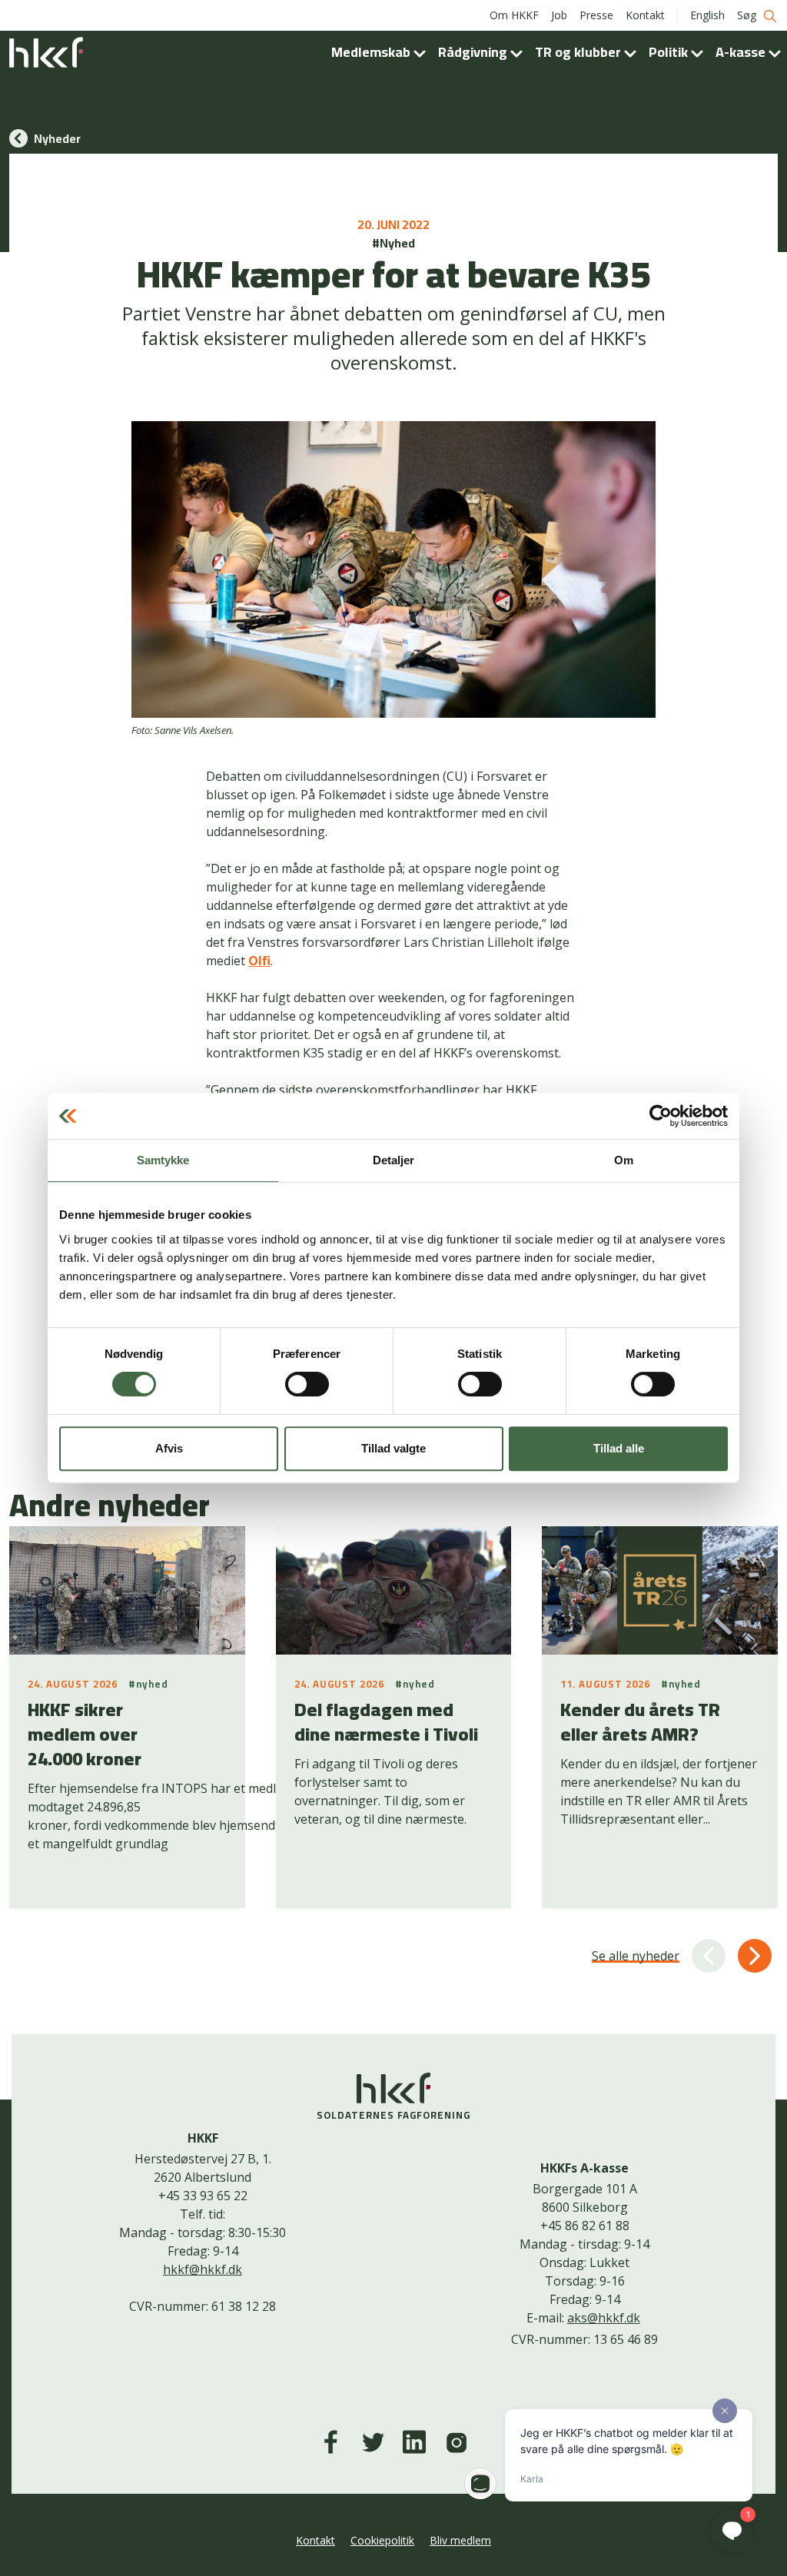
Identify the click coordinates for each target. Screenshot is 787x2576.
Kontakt (645, 15)
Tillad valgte (393, 1448)
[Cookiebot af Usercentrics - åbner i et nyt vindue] (661, 1116)
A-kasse (742, 52)
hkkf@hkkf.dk (203, 2269)
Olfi (259, 961)
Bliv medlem (460, 2540)
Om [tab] (624, 1160)
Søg (748, 15)
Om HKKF (514, 15)
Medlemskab (372, 52)
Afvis (169, 1448)
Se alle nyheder (636, 1956)
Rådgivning (474, 52)
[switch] (307, 1384)
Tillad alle (619, 1448)
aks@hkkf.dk (604, 2318)
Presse (596, 15)
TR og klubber (579, 52)
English (707, 15)
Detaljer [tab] (394, 1160)
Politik (670, 52)
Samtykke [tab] (163, 1160)
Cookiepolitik (382, 2540)
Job (559, 15)
